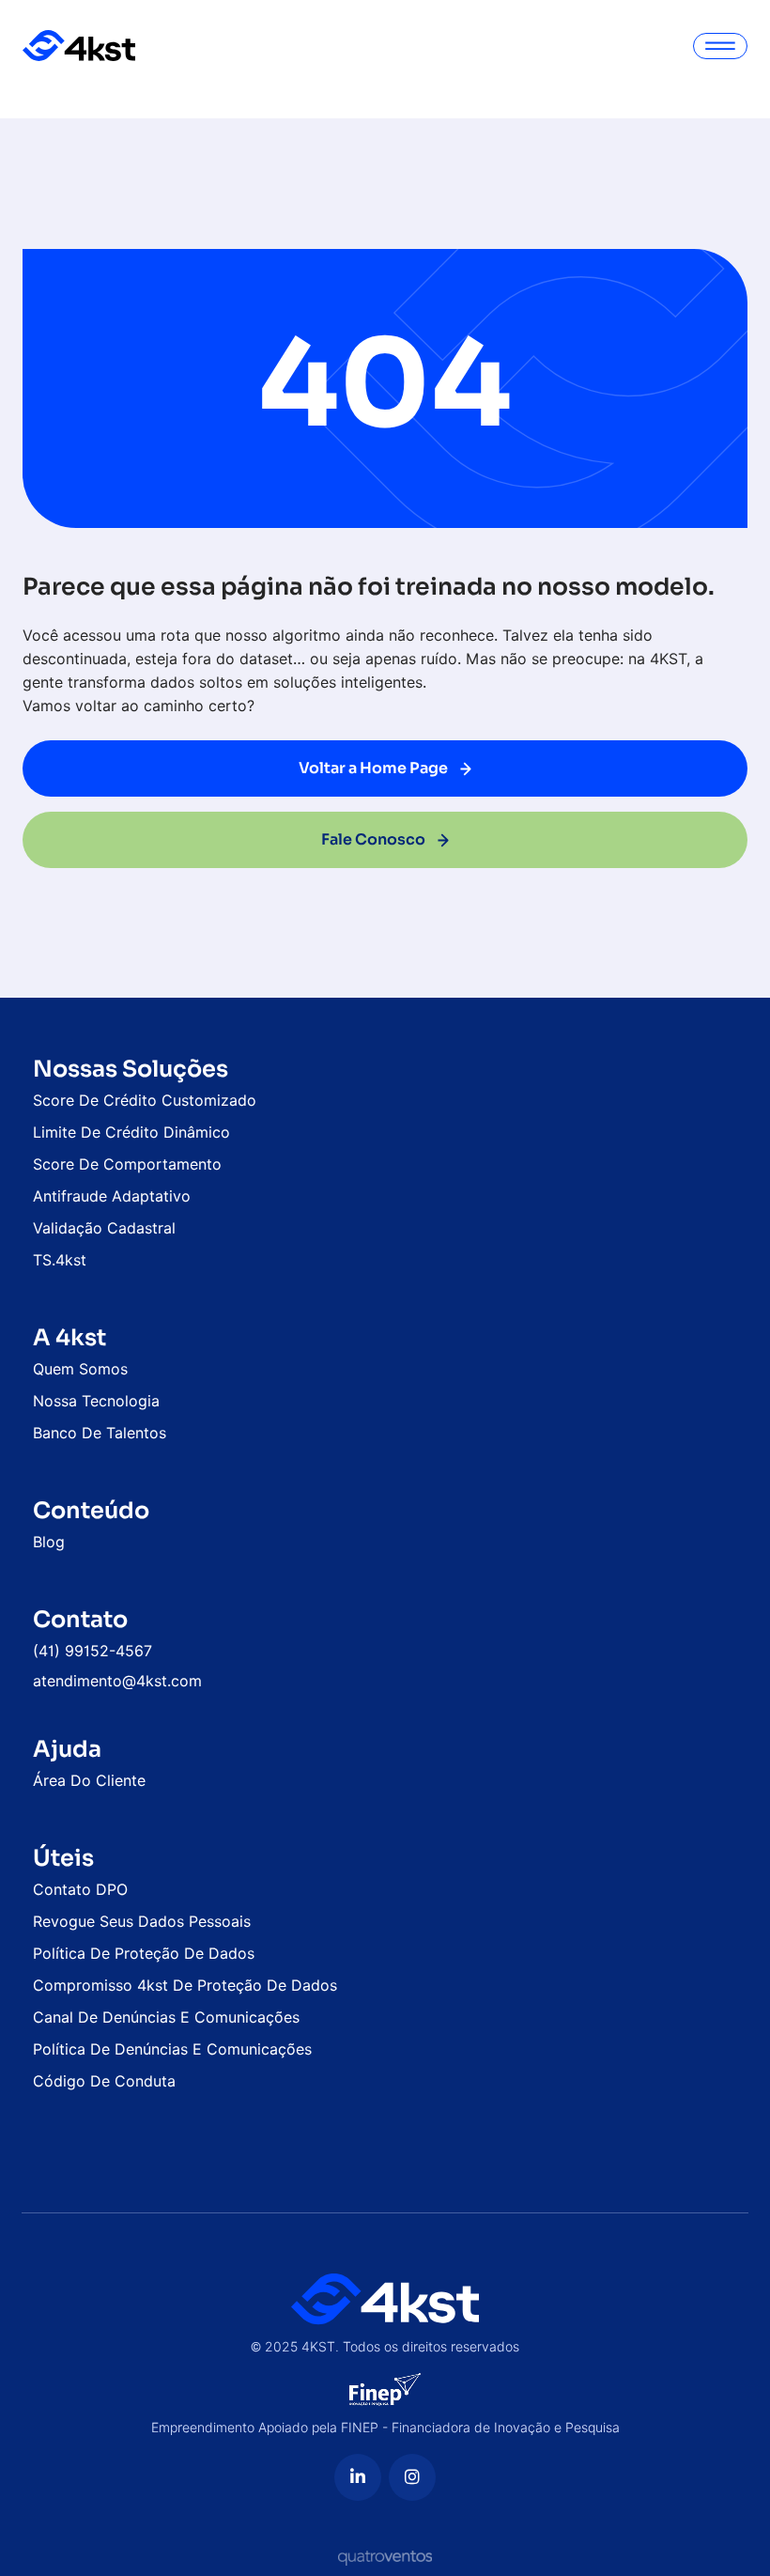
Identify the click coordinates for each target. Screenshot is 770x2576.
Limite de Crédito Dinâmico (131, 1133)
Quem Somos (80, 1369)
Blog (49, 1542)
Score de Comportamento (127, 1164)
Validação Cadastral (104, 1228)
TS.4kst (60, 1260)
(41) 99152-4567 (92, 1651)
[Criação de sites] (385, 2557)
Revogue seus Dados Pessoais (142, 1922)
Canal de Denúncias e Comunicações (166, 2017)
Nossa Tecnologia (96, 1401)
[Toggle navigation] (720, 46)
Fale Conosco (375, 839)
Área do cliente (89, 1781)
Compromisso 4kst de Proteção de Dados (185, 1986)
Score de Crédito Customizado (145, 1101)
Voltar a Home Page (375, 768)
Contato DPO (80, 1890)
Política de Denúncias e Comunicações (172, 2049)
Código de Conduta (104, 2081)
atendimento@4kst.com (117, 1681)
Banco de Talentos (100, 1433)
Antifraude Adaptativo (112, 1196)
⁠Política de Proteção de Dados (144, 1954)
